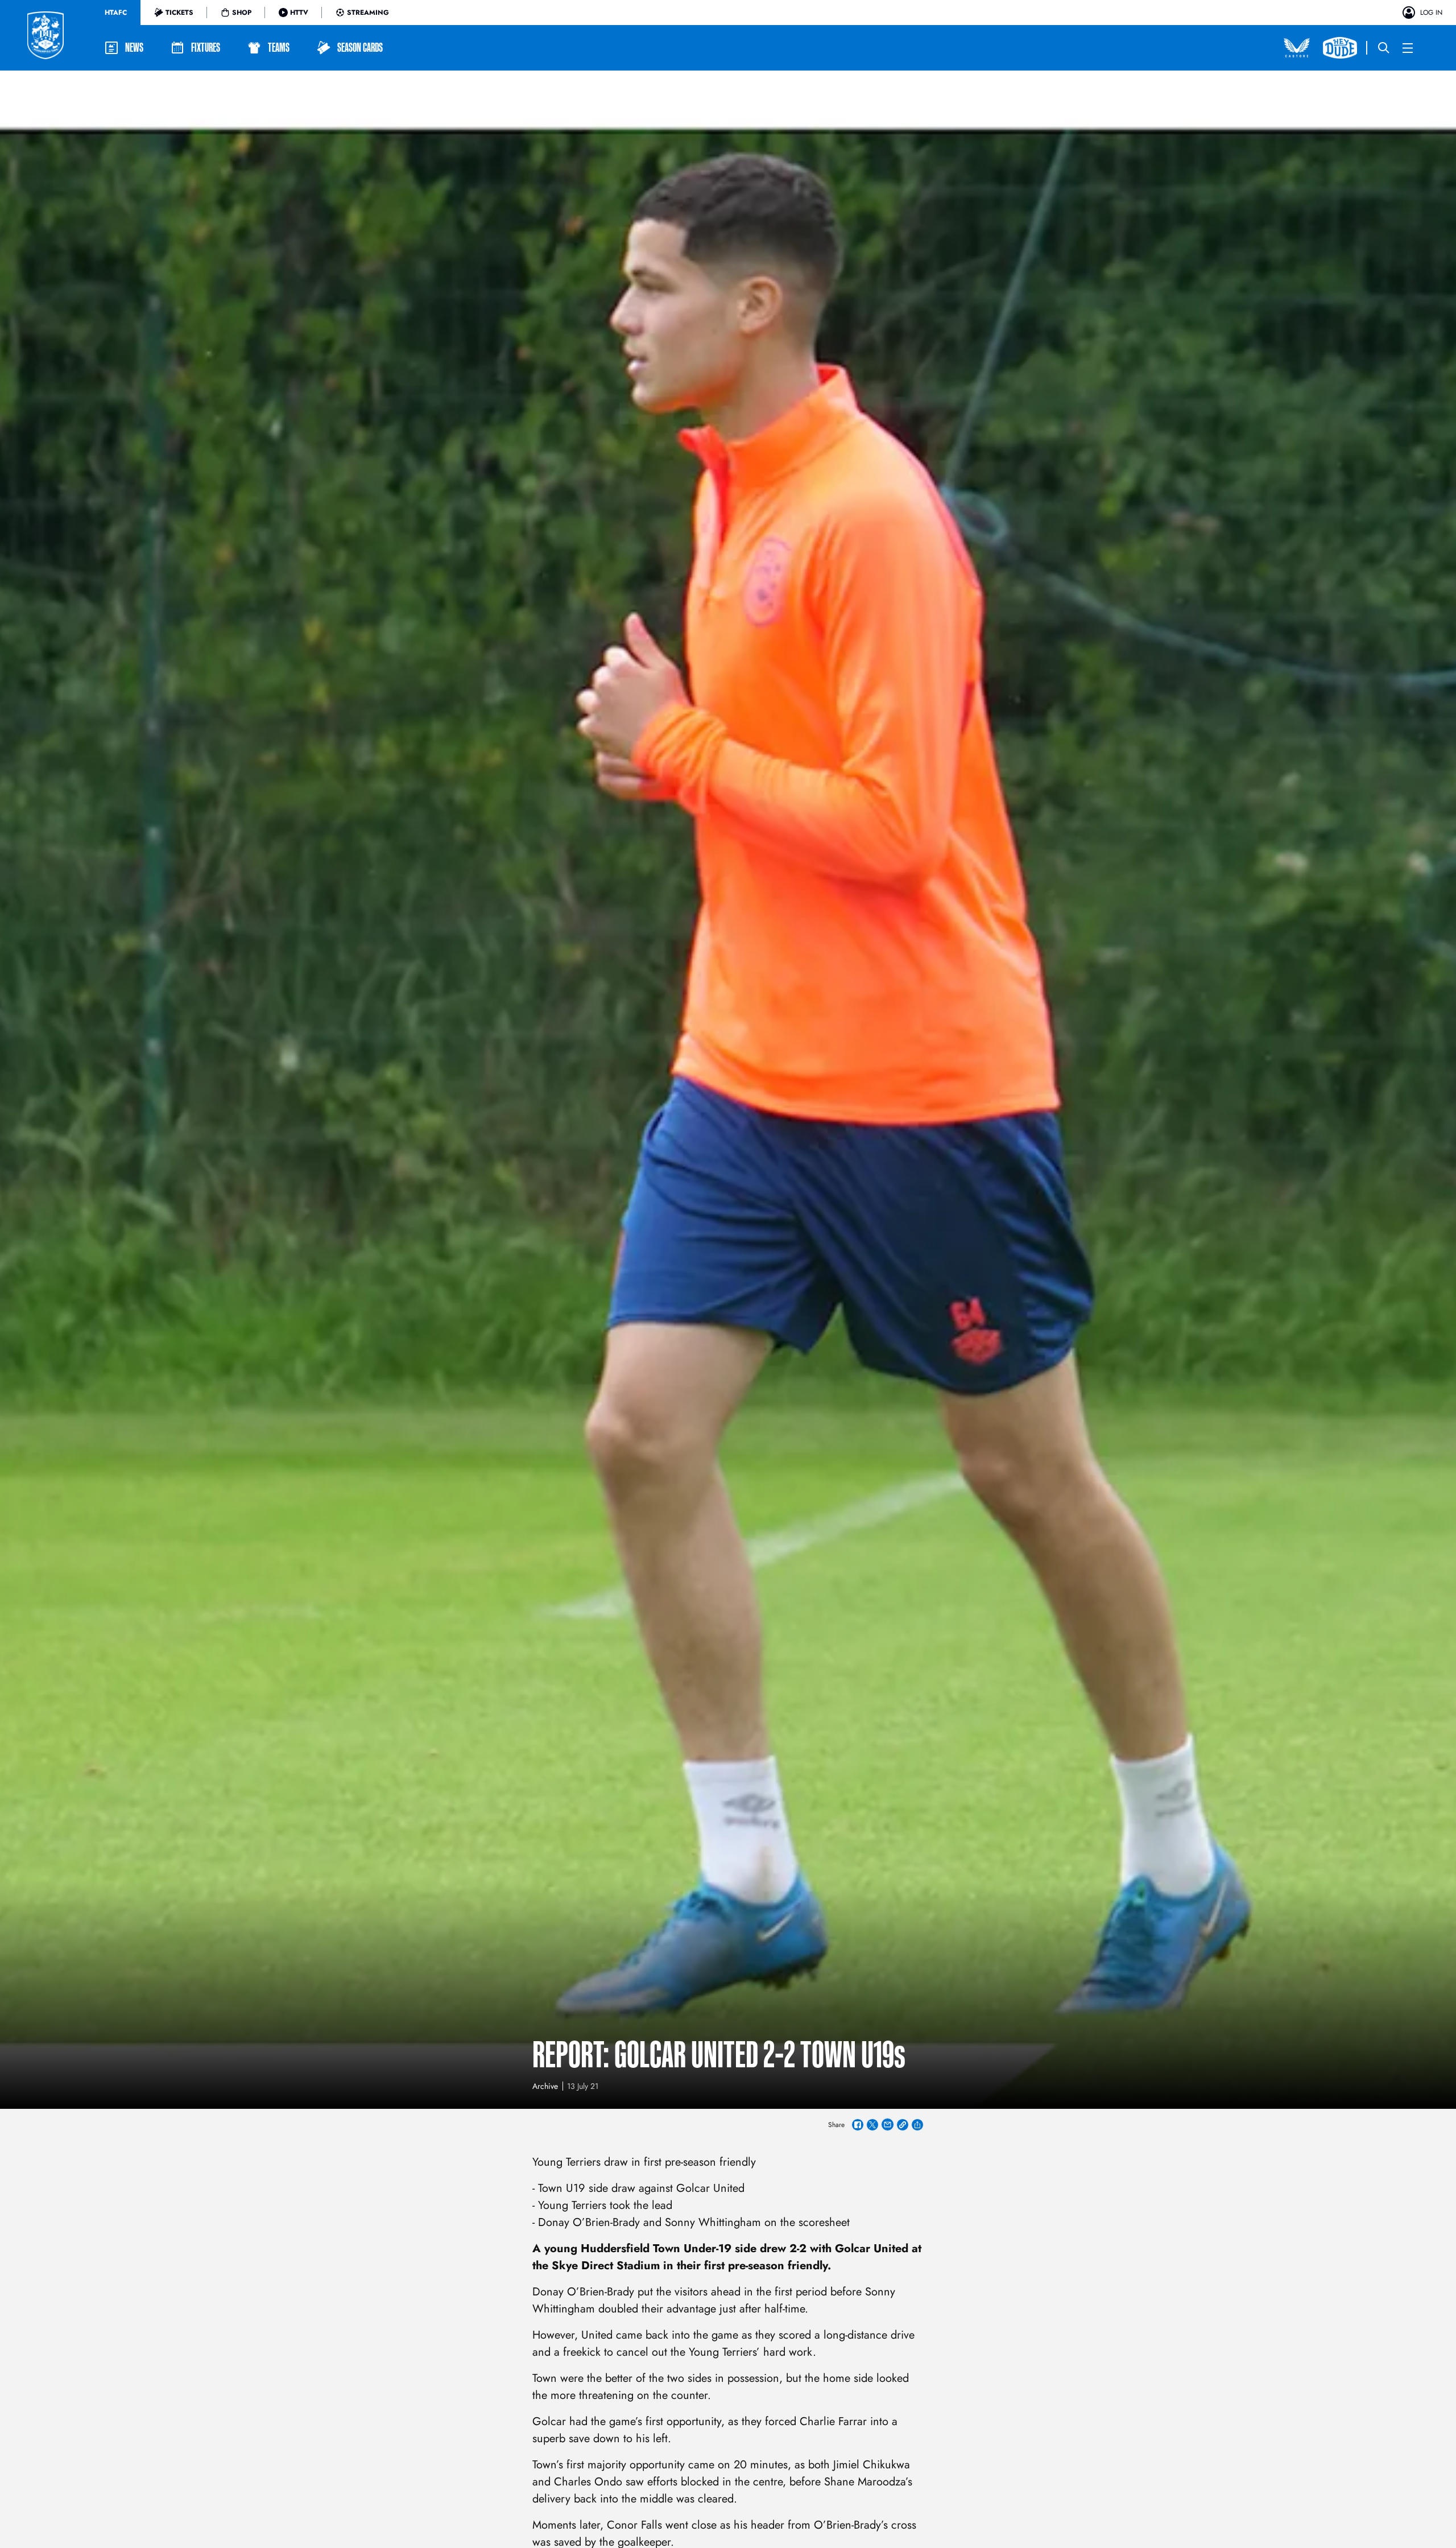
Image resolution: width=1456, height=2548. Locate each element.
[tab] (116, 13)
